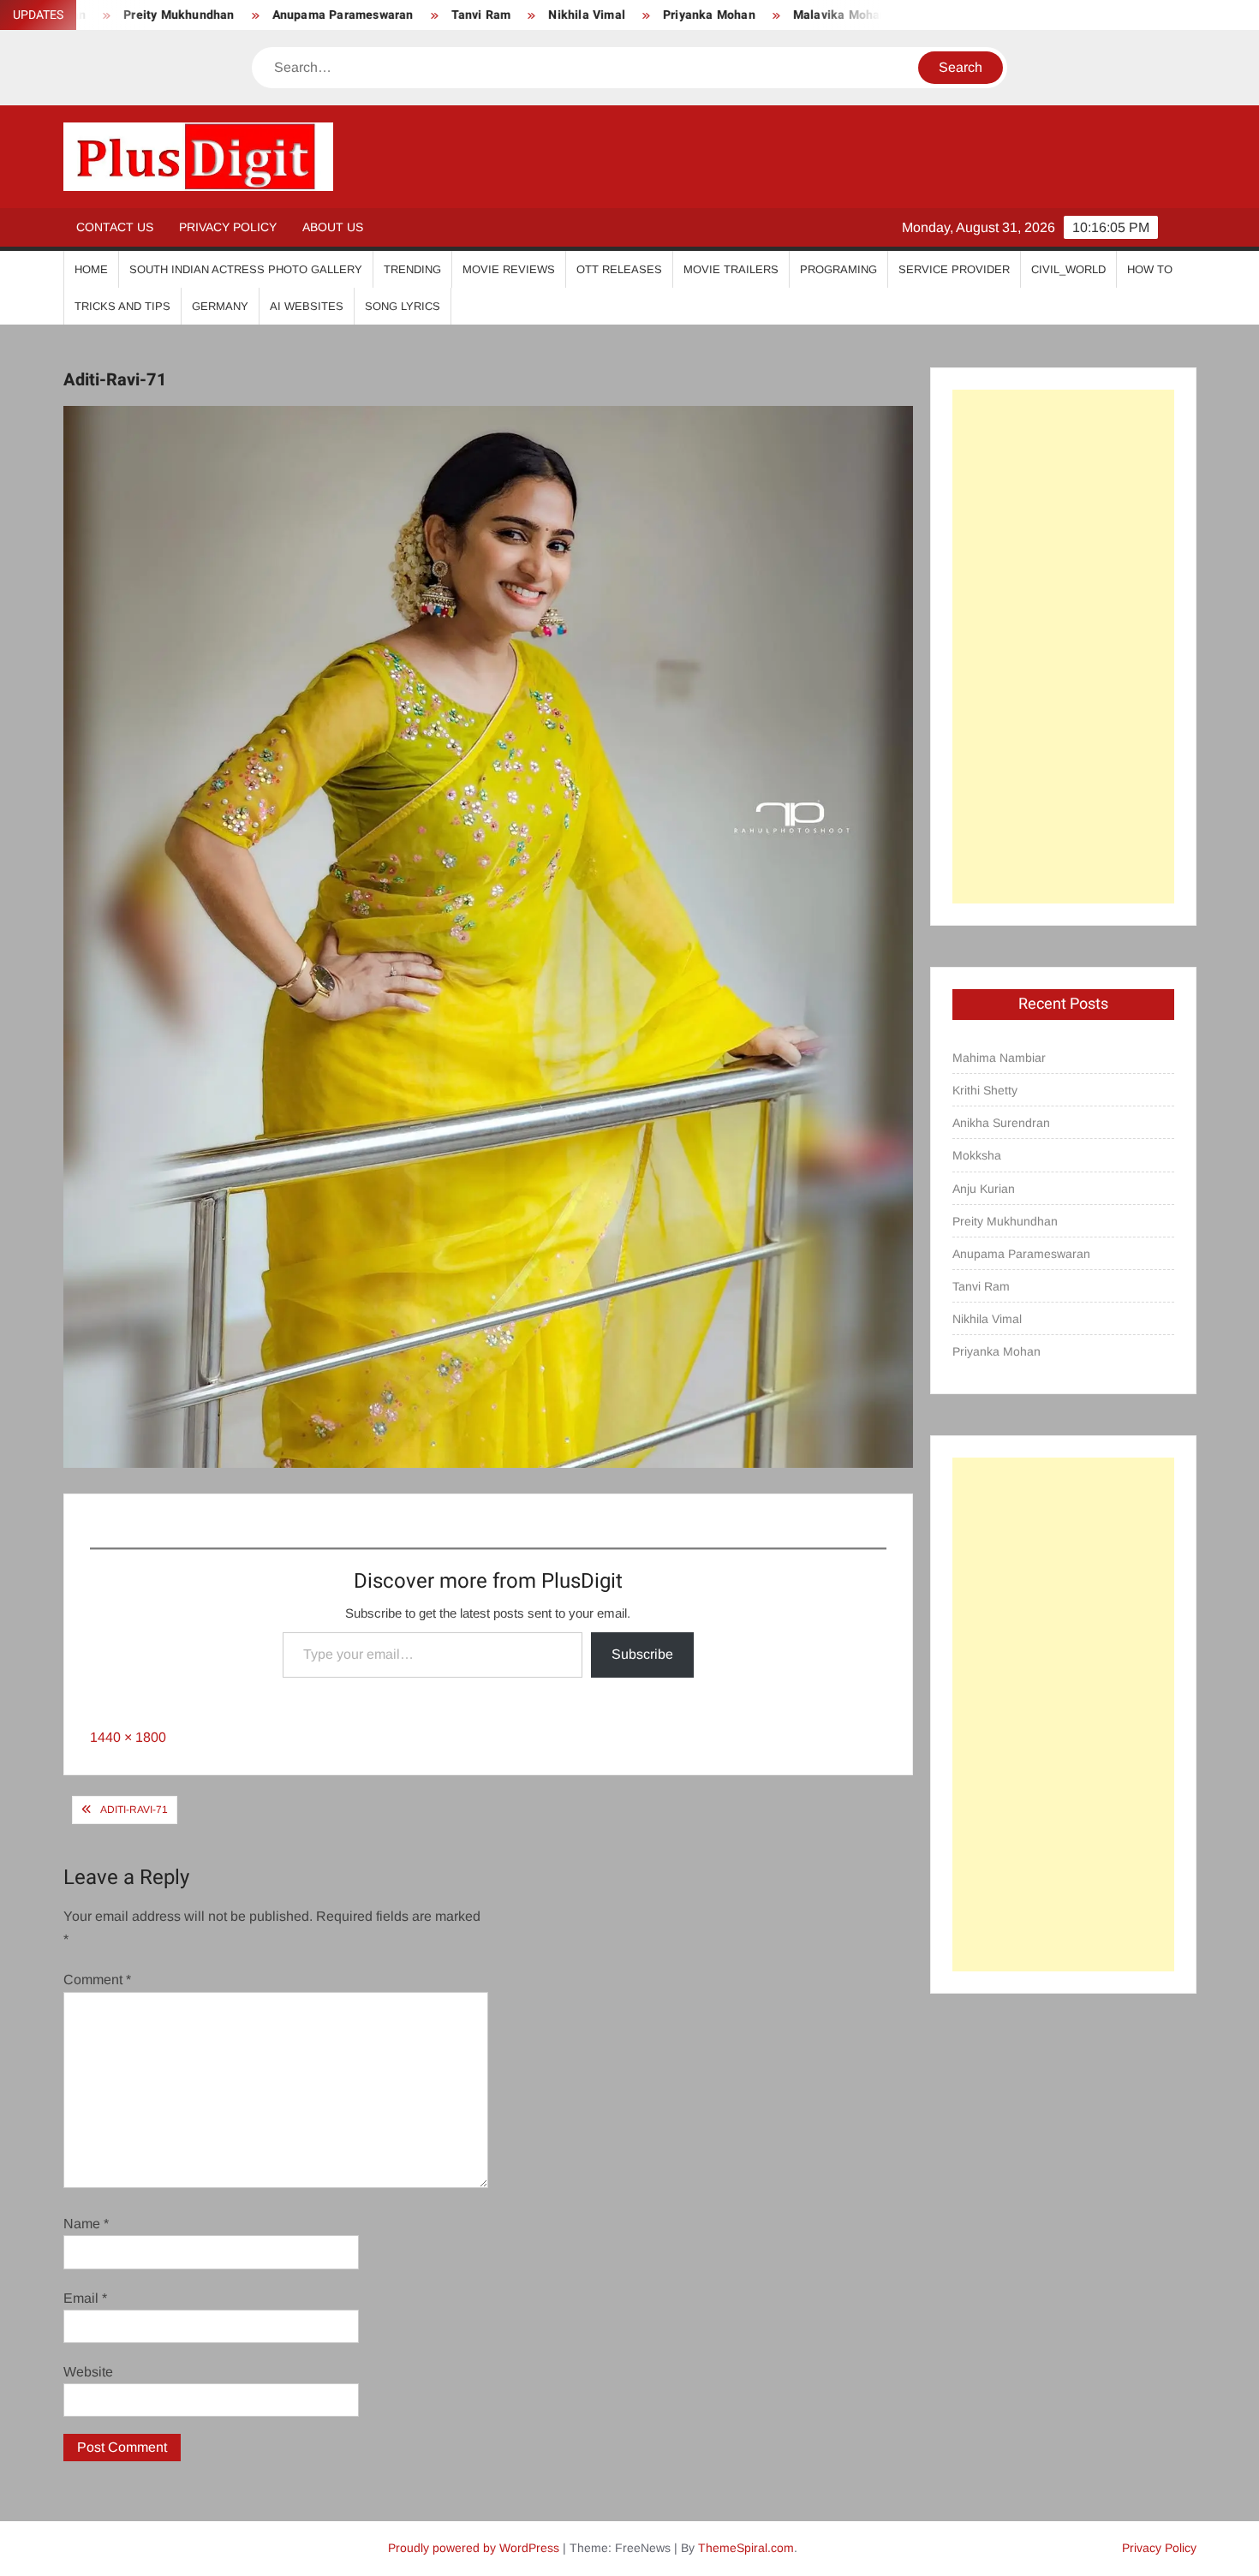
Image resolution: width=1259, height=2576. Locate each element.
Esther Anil (880, 15)
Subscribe (642, 1654)
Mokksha (977, 1155)
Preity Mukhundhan (1005, 1221)
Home (91, 269)
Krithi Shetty (985, 1090)
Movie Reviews (509, 269)
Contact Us (115, 227)
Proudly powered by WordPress (474, 2548)
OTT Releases (619, 269)
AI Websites (307, 306)
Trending (412, 269)
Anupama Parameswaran (252, 15)
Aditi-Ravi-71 (134, 1810)
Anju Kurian (984, 1189)
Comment (97, 1980)
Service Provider (954, 269)
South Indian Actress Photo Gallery (246, 269)
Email (85, 2298)
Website (88, 2372)
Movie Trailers (731, 269)
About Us (333, 227)
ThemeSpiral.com (746, 2548)
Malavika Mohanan (756, 15)
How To (1150, 269)
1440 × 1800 (128, 1737)
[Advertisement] (1063, 647)
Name (86, 2224)
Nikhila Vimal (497, 15)
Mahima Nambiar (999, 1058)
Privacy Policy (228, 227)
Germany (220, 306)
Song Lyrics (403, 306)
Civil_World (1068, 269)
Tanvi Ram (391, 15)
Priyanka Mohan (619, 15)
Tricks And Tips (122, 306)
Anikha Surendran (1001, 1123)
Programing (838, 269)
